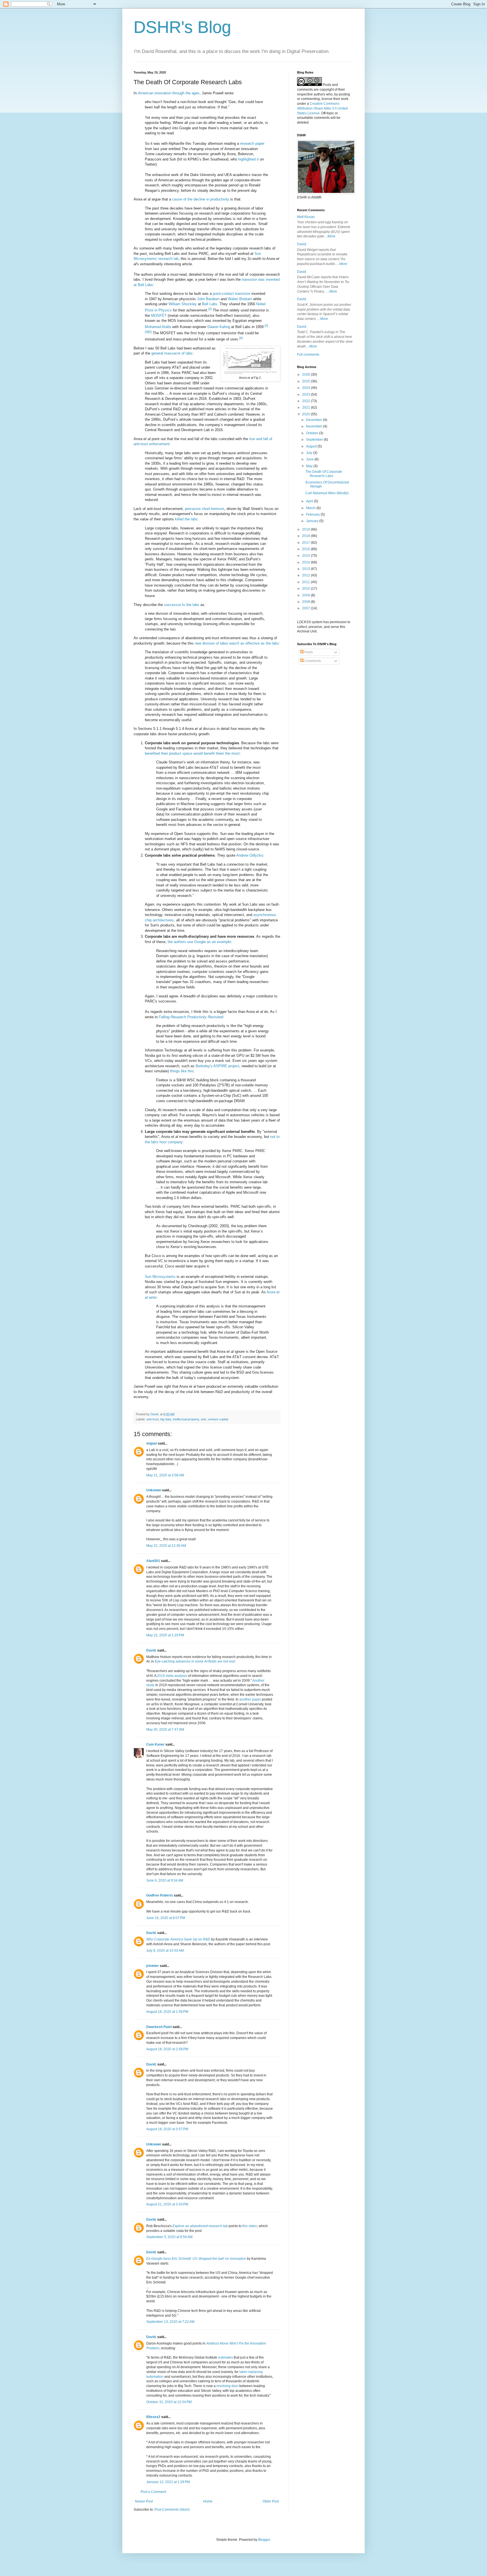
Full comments (308, 355)
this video (250, 2226)
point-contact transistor (232, 294)
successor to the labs (182, 605)
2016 (306, 549)
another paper (250, 1699)
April (310, 501)
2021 (306, 407)
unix (203, 1419)
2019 (306, 529)
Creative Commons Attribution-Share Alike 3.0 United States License (322, 108)
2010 (306, 589)
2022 (306, 401)
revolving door (227, 2386)
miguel (152, 1443)
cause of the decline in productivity (201, 199)
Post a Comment (153, 2492)
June (310, 459)
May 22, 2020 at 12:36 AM (166, 1546)
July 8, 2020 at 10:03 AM (165, 1951)
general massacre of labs (172, 353)
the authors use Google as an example (199, 942)
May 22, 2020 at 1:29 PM (165, 1635)
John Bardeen (208, 299)
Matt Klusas (306, 217)
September (315, 440)
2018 (306, 536)
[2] (210, 309)
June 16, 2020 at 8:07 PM (166, 1918)
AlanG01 (153, 1561)
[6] (241, 338)
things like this (182, 1071)
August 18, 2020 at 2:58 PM (167, 2049)
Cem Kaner (155, 1744)
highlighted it (248, 159)
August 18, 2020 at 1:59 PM (167, 2012)
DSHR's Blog (182, 27)
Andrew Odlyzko (250, 855)
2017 (306, 543)
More (331, 236)
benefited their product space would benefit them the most (192, 753)
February (313, 514)
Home (208, 2501)
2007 (306, 608)
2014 (306, 562)
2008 (306, 602)
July (310, 453)
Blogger (264, 2540)
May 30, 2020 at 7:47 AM (165, 1730)
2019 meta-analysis (172, 1676)
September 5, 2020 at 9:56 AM (169, 2237)
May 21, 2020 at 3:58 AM (165, 1475)
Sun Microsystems (160, 1277)
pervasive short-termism (205, 509)
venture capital (218, 1419)
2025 (306, 381)
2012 (306, 575)
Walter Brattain (240, 299)
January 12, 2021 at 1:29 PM (168, 2482)
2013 (306, 569)
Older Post (271, 2501)
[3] (266, 326)
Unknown (154, 1490)
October (313, 433)
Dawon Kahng (219, 327)
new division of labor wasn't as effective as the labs (237, 643)
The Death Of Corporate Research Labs (324, 474)
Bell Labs (210, 304)
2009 (306, 595)
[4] (147, 332)
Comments (312, 661)
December (315, 420)
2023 (306, 395)
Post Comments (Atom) (172, 2510)
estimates (225, 2357)
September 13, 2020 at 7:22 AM (170, 2322)
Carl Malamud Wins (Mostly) (327, 493)
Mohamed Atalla (158, 327)
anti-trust (153, 1419)
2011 (306, 582)
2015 (306, 556)
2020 (306, 414)
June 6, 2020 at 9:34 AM (165, 1880)
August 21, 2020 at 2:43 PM (167, 2204)
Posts (308, 652)
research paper (252, 143)
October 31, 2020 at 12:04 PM (169, 2402)
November (315, 426)
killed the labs (186, 519)
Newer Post (144, 2501)
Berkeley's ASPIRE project (217, 1066)
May (310, 466)
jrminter (153, 1966)
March (311, 508)
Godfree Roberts (160, 1895)
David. (151, 1650)
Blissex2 (153, 2417)
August (312, 446)
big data (166, 1419)
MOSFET (159, 316)
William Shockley (183, 304)
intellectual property (186, 1419)
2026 (306, 375)
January (313, 521)
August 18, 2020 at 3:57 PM (167, 2129)
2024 (306, 388)
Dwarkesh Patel (159, 2027)
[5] (150, 332)
